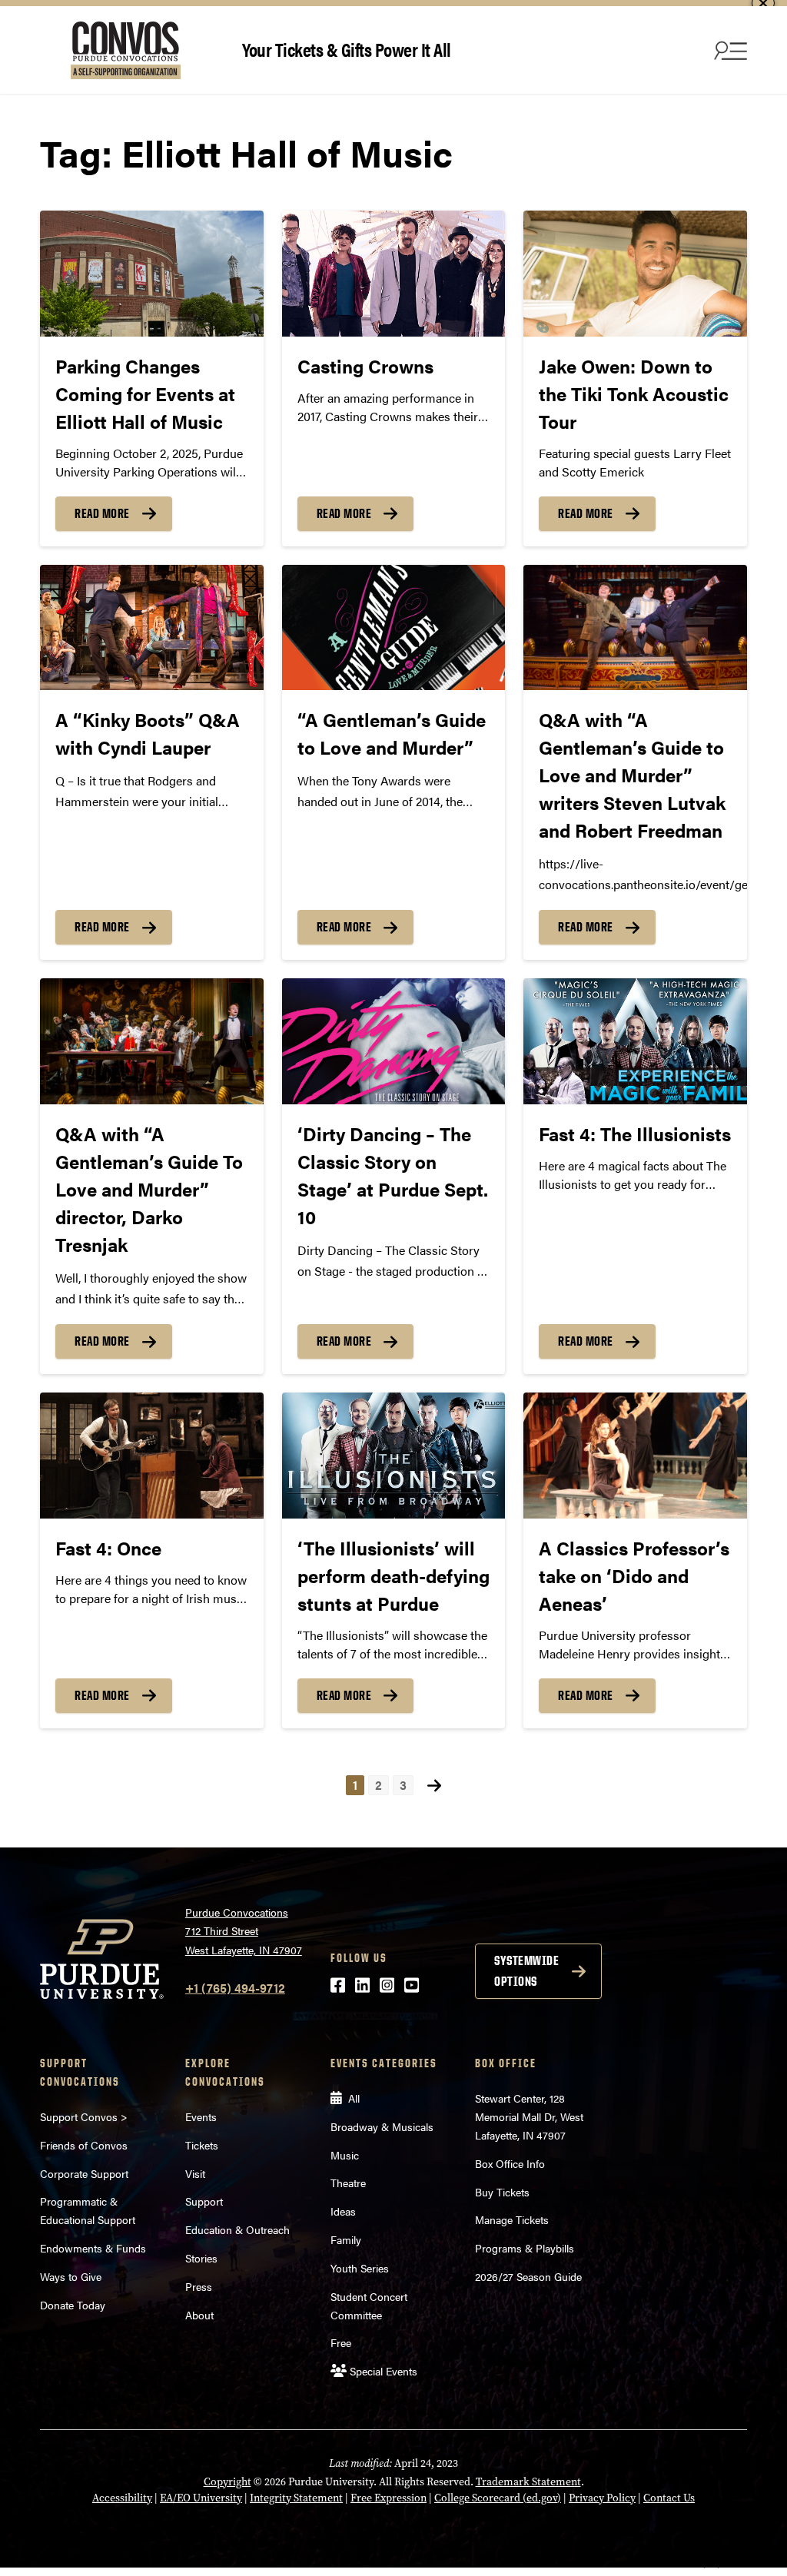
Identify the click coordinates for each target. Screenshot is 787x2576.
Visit (195, 2173)
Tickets (202, 2145)
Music (345, 2155)
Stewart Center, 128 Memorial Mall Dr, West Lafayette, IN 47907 (529, 2116)
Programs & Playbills (525, 2248)
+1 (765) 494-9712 (235, 1988)
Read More (102, 513)
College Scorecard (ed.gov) (498, 2498)
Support (204, 2201)
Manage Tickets (512, 2219)
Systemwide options (526, 1971)
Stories (201, 2258)
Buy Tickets (502, 2192)
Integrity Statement (296, 2498)
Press (199, 2286)
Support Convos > (84, 2116)
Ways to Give (71, 2276)
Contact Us (669, 2498)
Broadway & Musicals (382, 2126)
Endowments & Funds (93, 2248)
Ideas (343, 2211)
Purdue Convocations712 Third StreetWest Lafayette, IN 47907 (244, 1931)
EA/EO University (201, 2498)
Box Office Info (510, 2163)
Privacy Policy (602, 2498)
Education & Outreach (237, 2229)
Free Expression (389, 2498)
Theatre (348, 2183)
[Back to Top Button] (712, 2564)
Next (434, 1786)
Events (201, 2116)
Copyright (227, 2482)
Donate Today (73, 2305)
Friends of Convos (84, 2145)
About (199, 2315)
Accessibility (122, 2498)
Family (346, 2239)
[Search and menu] (729, 50)
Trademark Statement (528, 2482)
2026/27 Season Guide (528, 2276)
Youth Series (360, 2268)
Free (341, 2342)
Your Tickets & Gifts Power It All (347, 49)
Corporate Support (84, 2173)
